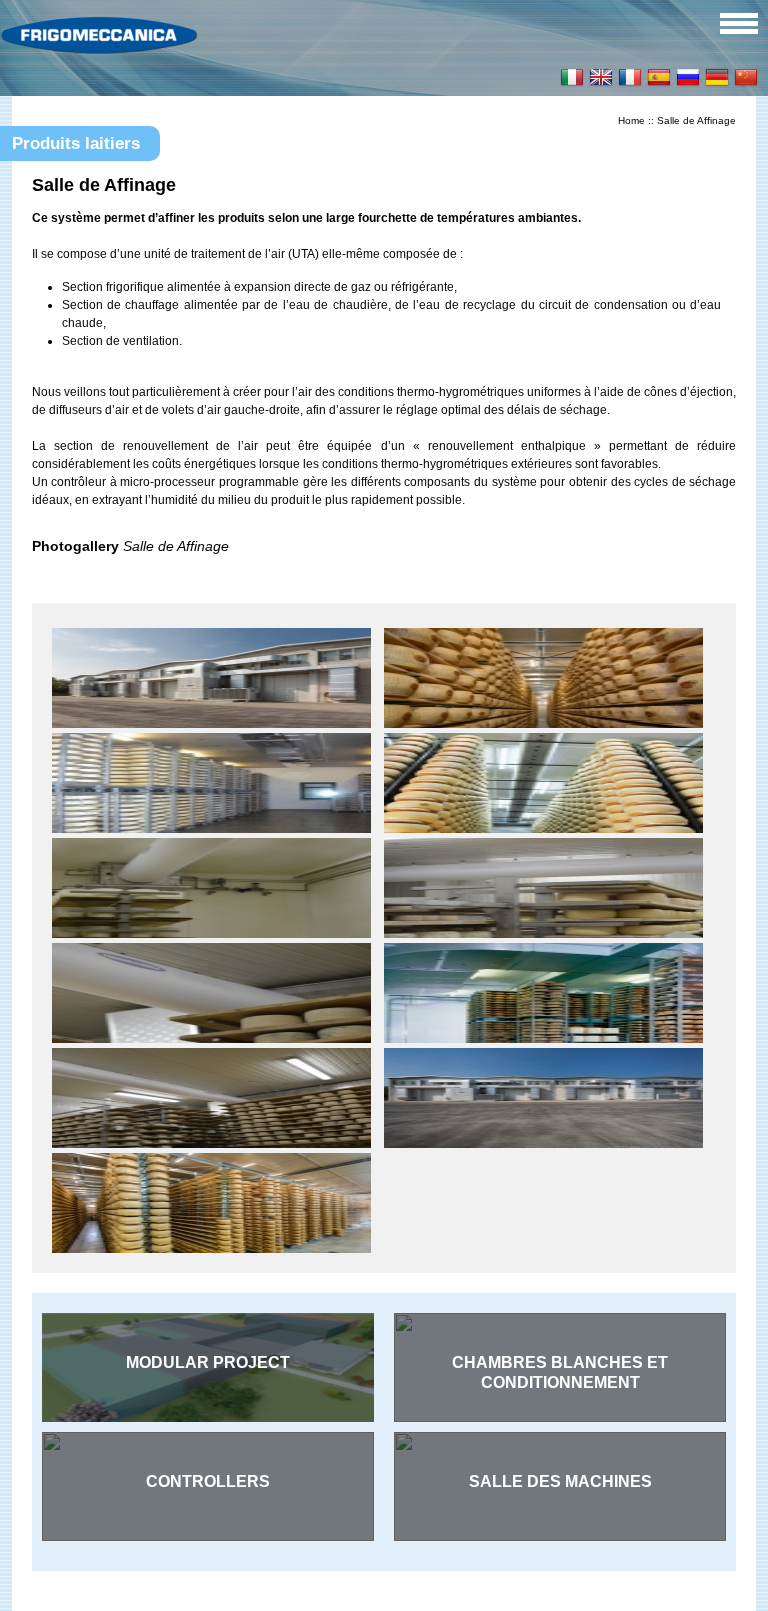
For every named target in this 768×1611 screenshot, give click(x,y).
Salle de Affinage (696, 120)
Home (631, 120)
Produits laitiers (76, 143)
